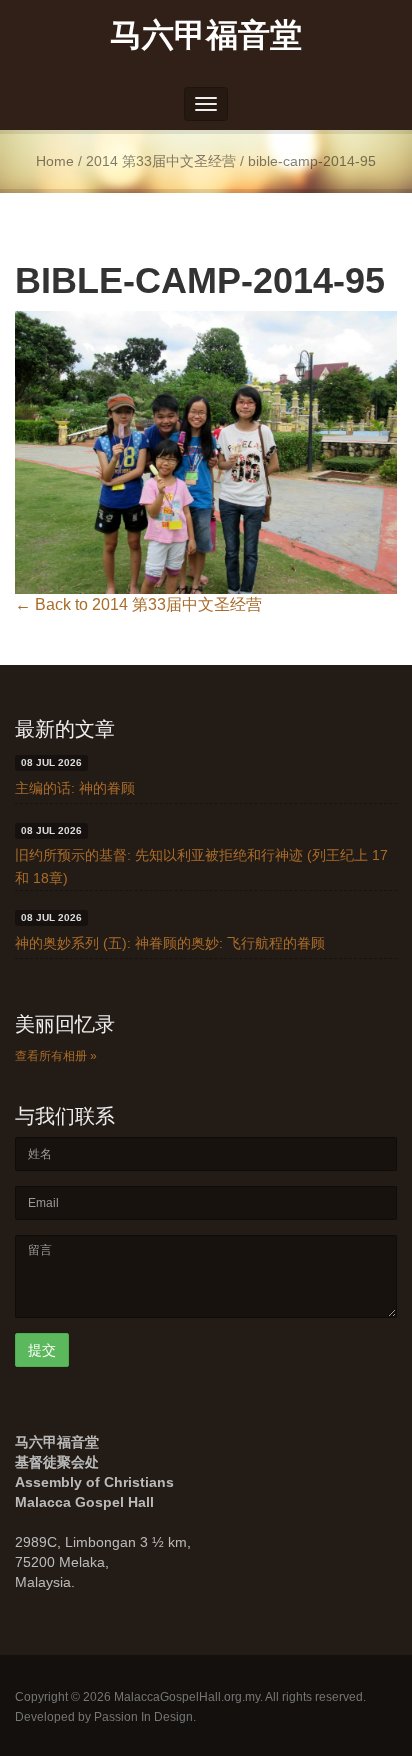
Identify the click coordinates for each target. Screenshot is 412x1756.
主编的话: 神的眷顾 (75, 788)
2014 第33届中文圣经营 (161, 161)
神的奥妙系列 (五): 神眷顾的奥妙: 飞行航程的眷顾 (170, 943)
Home (55, 161)
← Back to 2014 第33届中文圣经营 (138, 604)
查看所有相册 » (56, 1056)
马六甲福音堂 (206, 33)
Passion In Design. (145, 1717)
